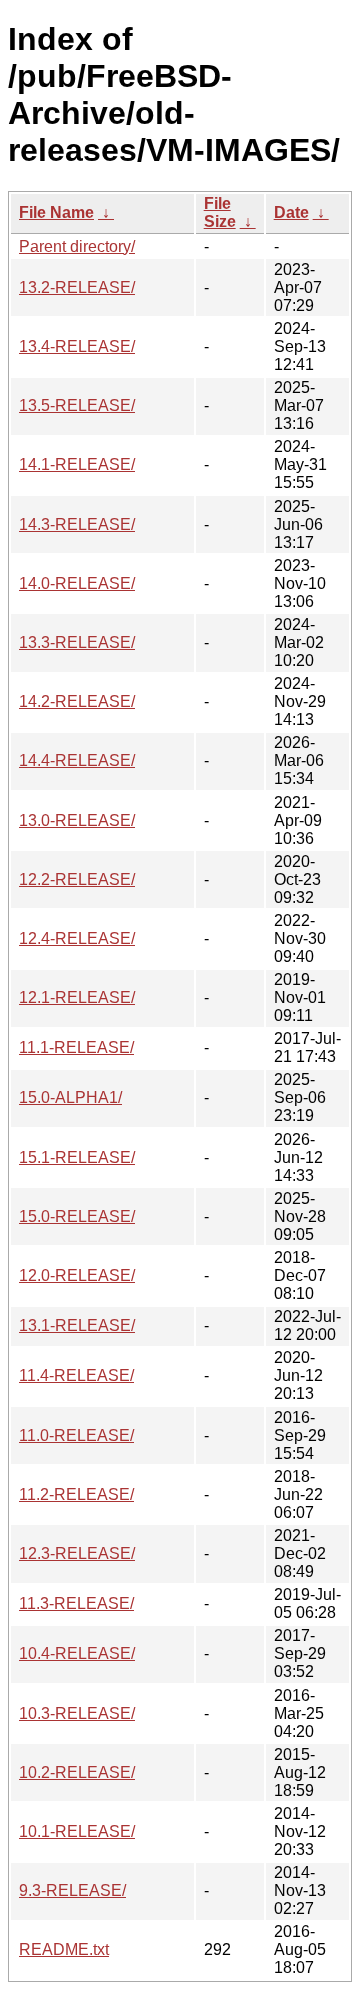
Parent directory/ (77, 246)
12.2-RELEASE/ (77, 879)
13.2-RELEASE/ (77, 287)
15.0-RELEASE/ (77, 1216)
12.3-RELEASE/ (77, 1553)
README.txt (64, 1949)
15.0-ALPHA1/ (70, 1097)
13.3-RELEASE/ (77, 642)
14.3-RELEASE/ (77, 524)
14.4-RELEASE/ (77, 760)
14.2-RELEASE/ (77, 701)
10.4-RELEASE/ (77, 1653)
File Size (220, 212)
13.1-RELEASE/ (77, 1325)
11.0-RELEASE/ (76, 1435)
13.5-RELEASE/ (77, 405)
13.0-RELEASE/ (77, 820)
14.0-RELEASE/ (77, 583)
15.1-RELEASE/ (77, 1157)
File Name (56, 212)
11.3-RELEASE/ (76, 1603)
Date (291, 212)
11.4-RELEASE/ (76, 1375)
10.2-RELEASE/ (77, 1772)
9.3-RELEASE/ (72, 1890)
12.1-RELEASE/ (77, 997)
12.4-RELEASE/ (77, 938)
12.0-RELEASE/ (77, 1275)
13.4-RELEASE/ (77, 346)
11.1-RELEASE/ (76, 1047)
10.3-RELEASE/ (77, 1713)
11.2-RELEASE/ (76, 1494)
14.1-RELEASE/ (77, 464)
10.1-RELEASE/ (77, 1831)
